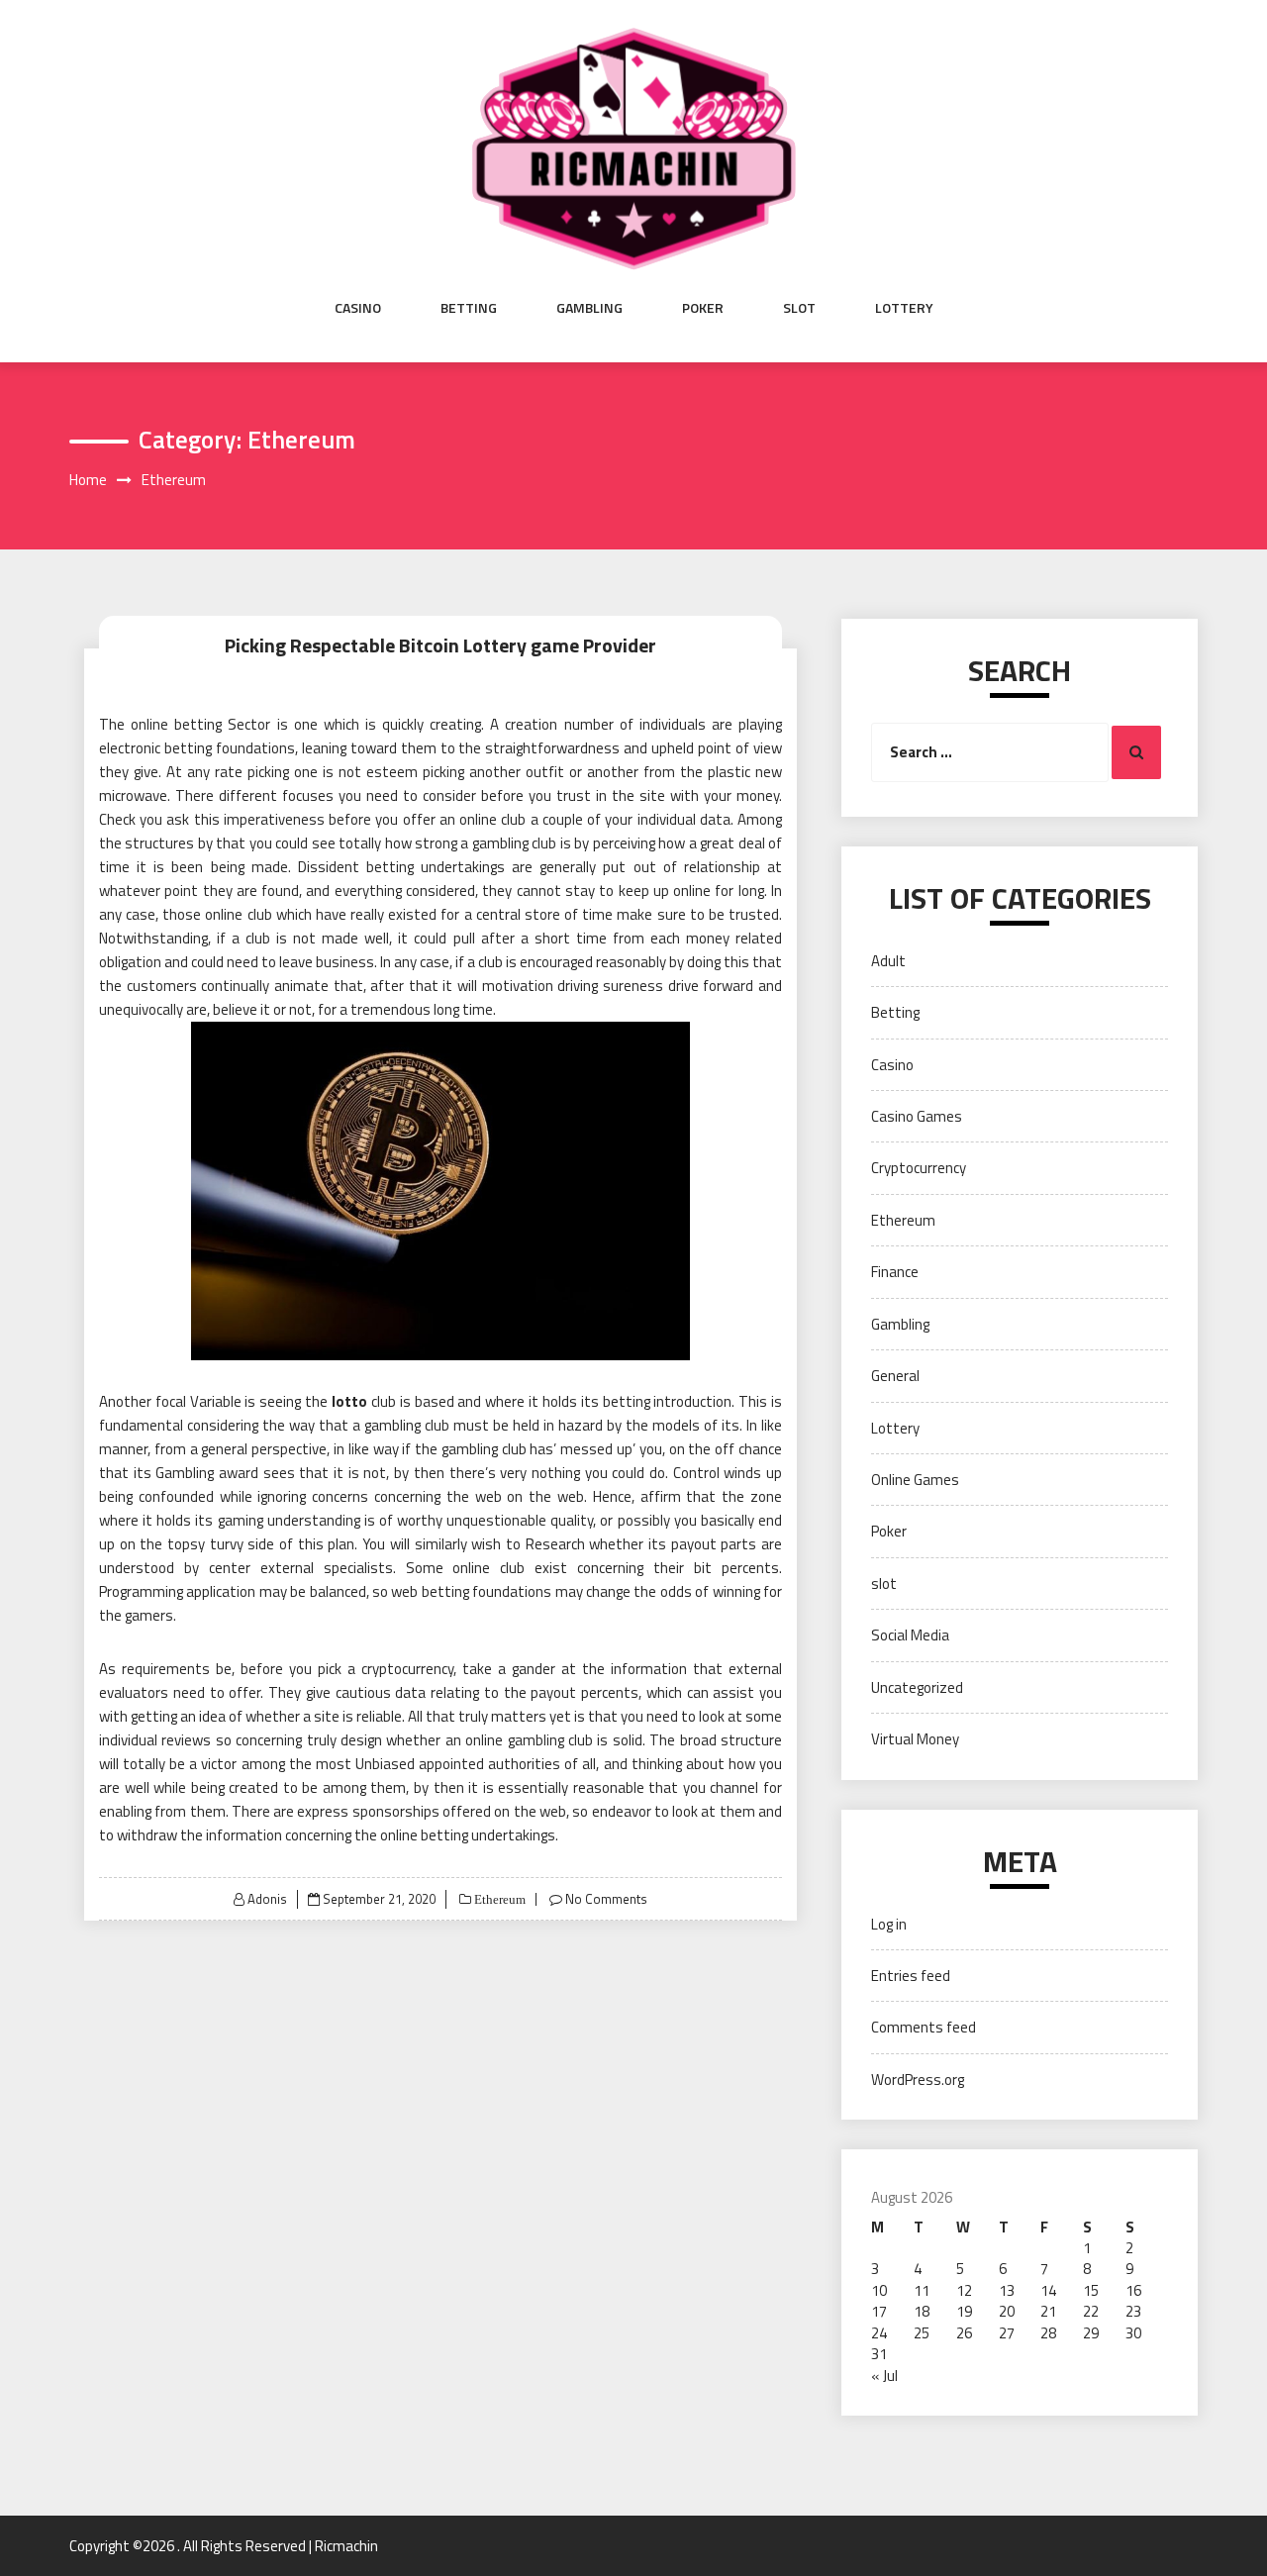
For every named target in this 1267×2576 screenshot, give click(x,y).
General (895, 1376)
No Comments (606, 1899)
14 (1048, 2290)
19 (964, 2311)
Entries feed (911, 1976)
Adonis (267, 1899)
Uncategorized (917, 1687)
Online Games (915, 1480)
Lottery (904, 308)
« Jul (884, 2376)
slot (799, 308)
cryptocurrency (407, 1669)
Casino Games (917, 1116)
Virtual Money (915, 1739)
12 (964, 2290)
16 (1133, 2290)
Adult (888, 961)
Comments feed (924, 2027)
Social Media (910, 1635)
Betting (469, 308)
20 (1007, 2311)
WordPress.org (918, 2080)
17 (879, 2311)
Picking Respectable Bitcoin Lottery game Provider (440, 645)
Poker (703, 308)
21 (1048, 2311)
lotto (349, 1401)
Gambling (589, 308)
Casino (358, 308)
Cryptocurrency (919, 1168)
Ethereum (498, 1899)
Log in (889, 1924)
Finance (895, 1272)
